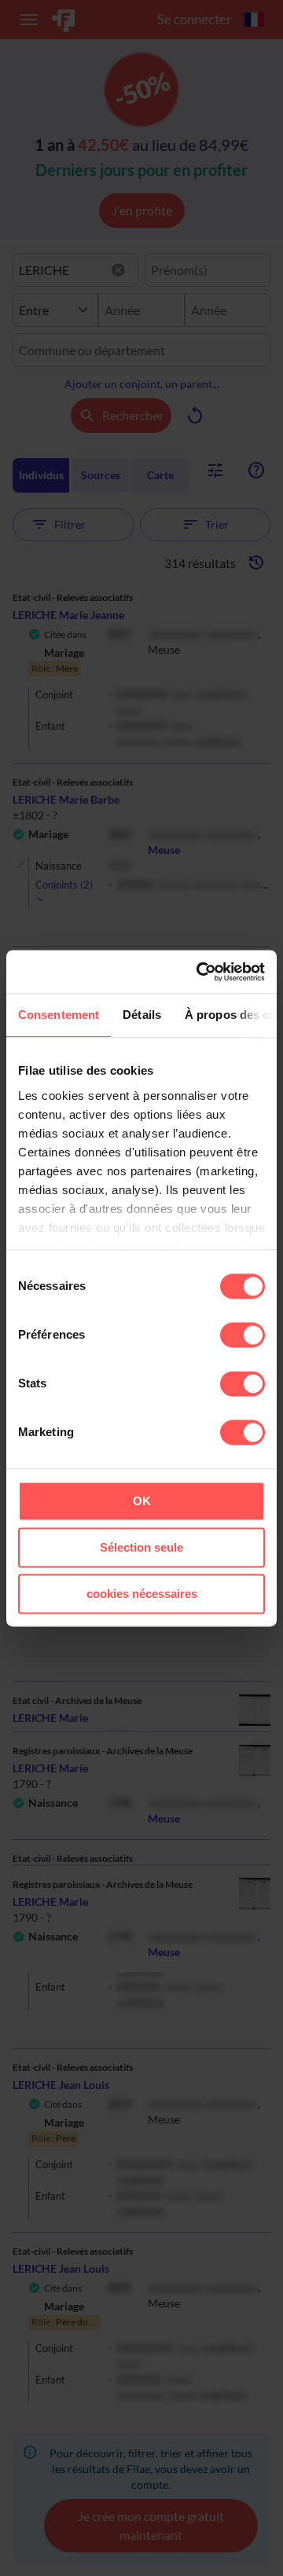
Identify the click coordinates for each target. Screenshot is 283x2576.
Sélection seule (141, 1547)
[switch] (243, 1335)
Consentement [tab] (59, 1015)
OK (142, 1501)
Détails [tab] (142, 1015)
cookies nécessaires (142, 1594)
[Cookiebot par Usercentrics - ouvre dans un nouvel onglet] (200, 972)
